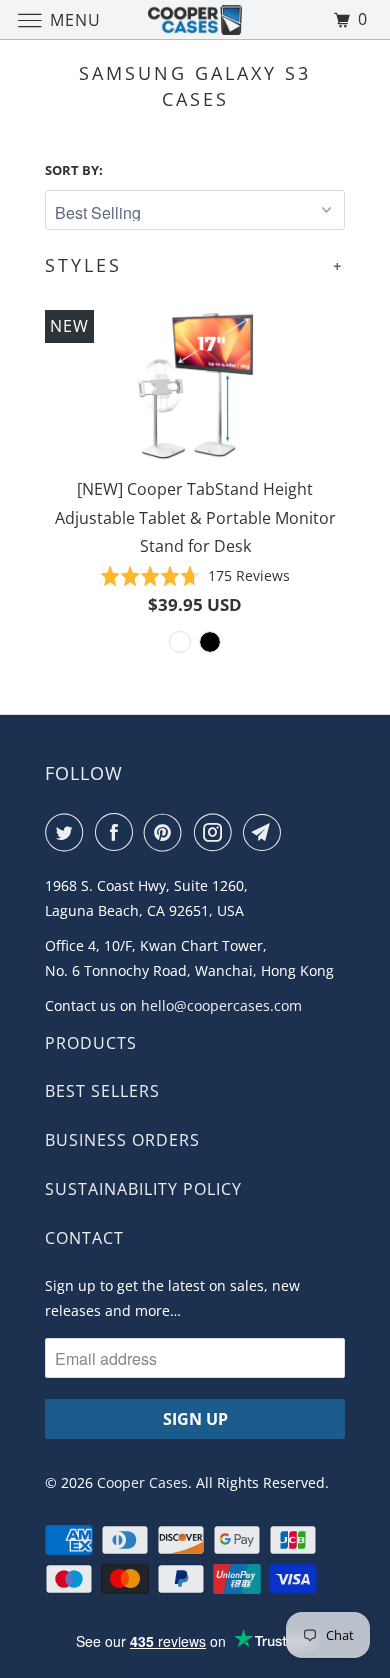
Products (91, 1043)
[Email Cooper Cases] (266, 832)
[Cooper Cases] (195, 19)
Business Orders (122, 1140)
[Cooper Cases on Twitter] (68, 832)
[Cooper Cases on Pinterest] (167, 832)
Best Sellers (102, 1091)
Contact (84, 1238)
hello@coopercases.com (221, 1005)
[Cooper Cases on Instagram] (217, 832)
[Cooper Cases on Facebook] (118, 832)
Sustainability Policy (143, 1189)
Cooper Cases (142, 1482)
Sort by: (74, 170)
